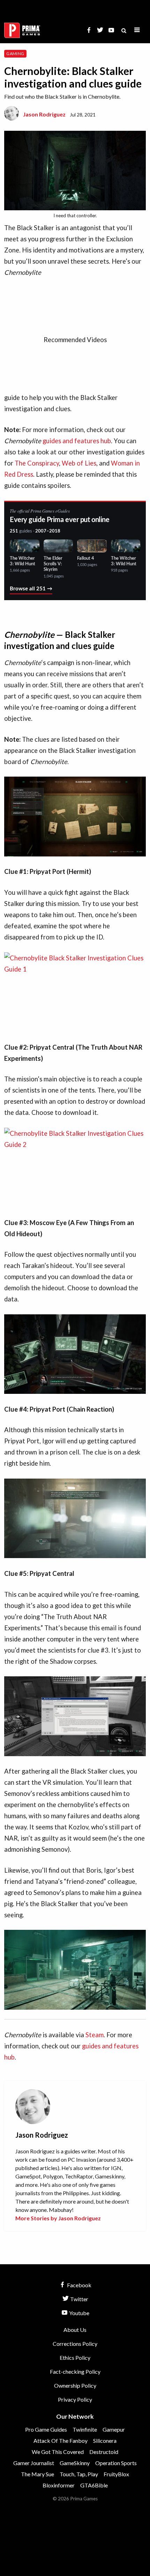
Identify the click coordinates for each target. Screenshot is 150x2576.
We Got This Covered (58, 2452)
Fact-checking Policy (75, 2371)
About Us (75, 2330)
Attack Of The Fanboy (61, 2441)
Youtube (79, 2313)
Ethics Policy (75, 2358)
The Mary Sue (37, 2474)
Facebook (79, 2285)
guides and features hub (77, 441)
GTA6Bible (94, 2485)
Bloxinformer (59, 2485)
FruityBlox (116, 2474)
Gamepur (114, 2429)
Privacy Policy (75, 2399)
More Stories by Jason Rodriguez (58, 2218)
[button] (137, 30)
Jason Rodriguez (44, 114)
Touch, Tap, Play (79, 2474)
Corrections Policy (75, 2344)
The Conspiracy (37, 463)
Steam (95, 2035)
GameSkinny (75, 2463)
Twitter (79, 2299)
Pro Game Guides (46, 2429)
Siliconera (105, 2441)
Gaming (15, 54)
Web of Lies (79, 463)
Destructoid (104, 2452)
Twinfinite (85, 2429)
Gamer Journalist (34, 2463)
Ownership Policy (75, 2385)
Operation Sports (116, 2463)
